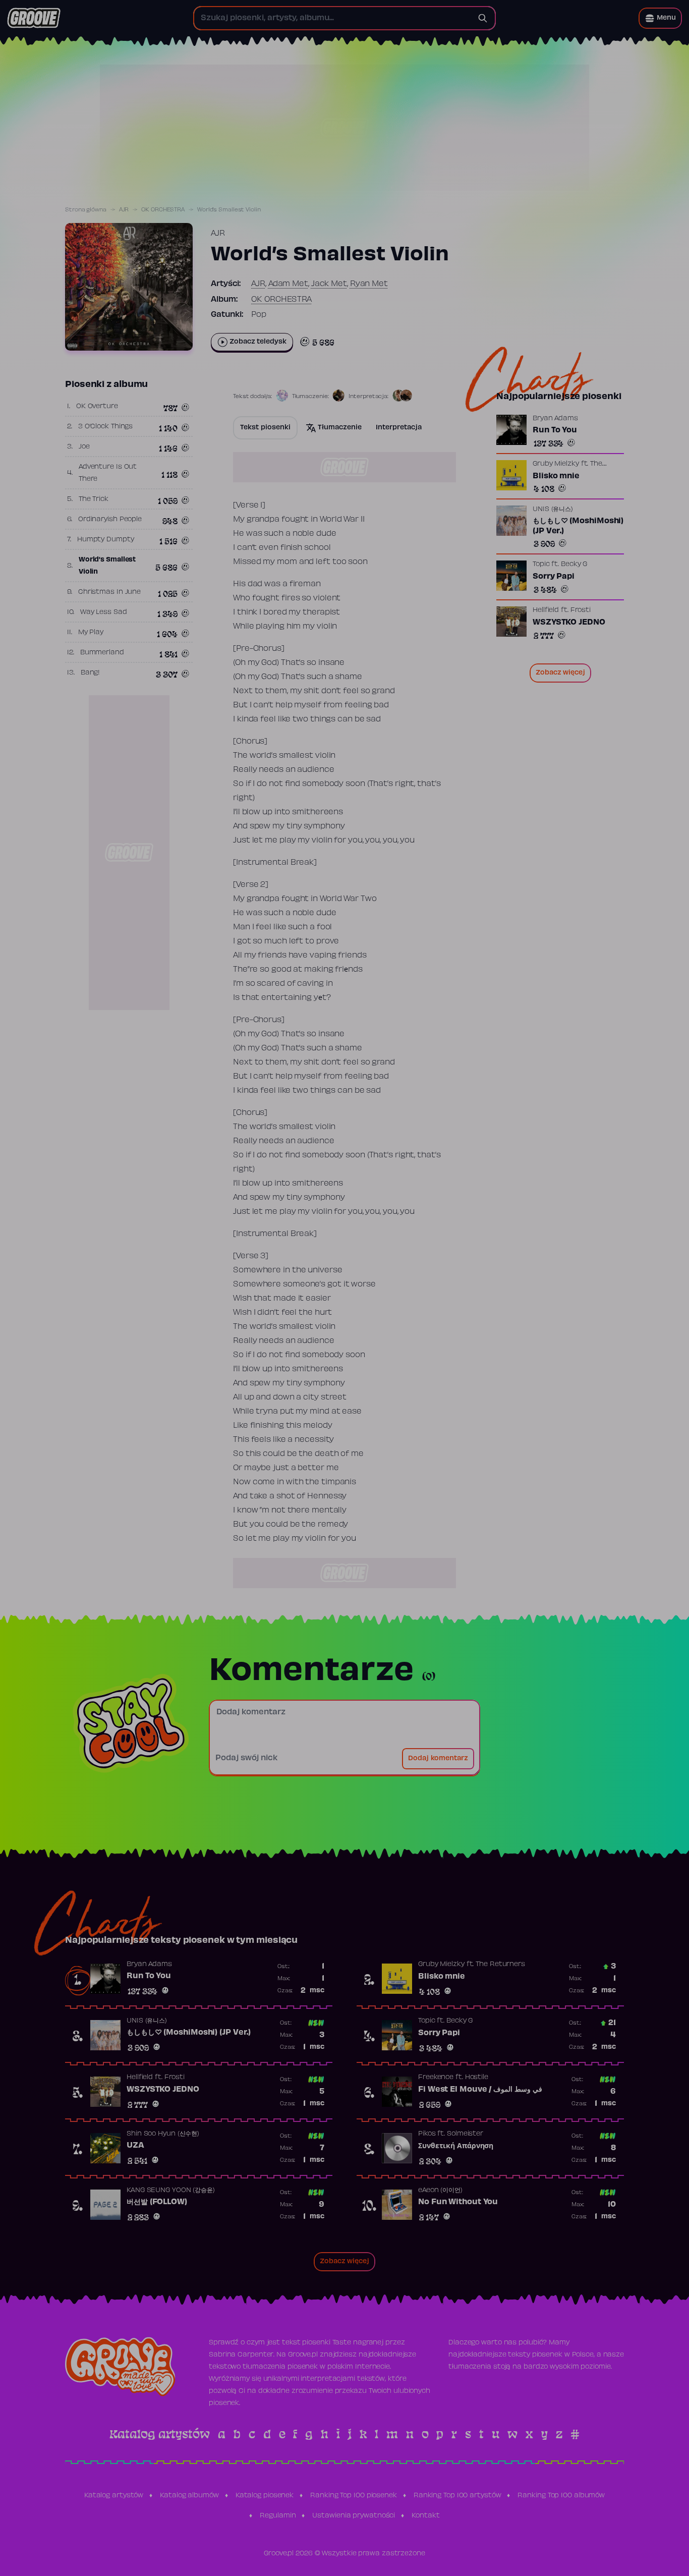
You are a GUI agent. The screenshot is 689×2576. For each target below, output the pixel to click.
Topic (541, 565)
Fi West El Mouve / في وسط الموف (480, 2090)
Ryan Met (369, 284)
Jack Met (329, 284)
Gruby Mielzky (556, 464)
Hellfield (546, 610)
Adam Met (288, 284)
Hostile (477, 2078)
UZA (135, 2146)
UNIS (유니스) (553, 510)
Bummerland (102, 653)
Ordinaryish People (110, 520)
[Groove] (34, 18)
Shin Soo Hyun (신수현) (163, 2134)
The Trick (94, 499)
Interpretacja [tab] (399, 428)
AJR (124, 210)
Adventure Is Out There (108, 473)
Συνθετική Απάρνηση (456, 2146)
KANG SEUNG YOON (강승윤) (171, 2191)
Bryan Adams (555, 419)
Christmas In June (109, 592)
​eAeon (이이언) (440, 2191)
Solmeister (465, 2134)
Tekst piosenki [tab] (265, 428)
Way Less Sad (104, 612)
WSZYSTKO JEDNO (569, 623)
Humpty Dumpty (106, 540)
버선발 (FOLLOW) (157, 2202)
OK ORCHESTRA (163, 210)
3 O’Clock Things (105, 427)
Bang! (91, 673)
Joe (84, 447)
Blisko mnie (556, 476)
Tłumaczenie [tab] (340, 428)
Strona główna (86, 210)
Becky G (574, 565)
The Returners (500, 1965)
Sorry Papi (554, 577)
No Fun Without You (458, 2202)
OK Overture (97, 407)
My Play (91, 633)
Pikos (427, 2134)
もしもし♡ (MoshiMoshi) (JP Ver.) (578, 526)
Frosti (581, 610)
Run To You (555, 430)
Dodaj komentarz (438, 1759)
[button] (660, 18)
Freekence (436, 2078)
